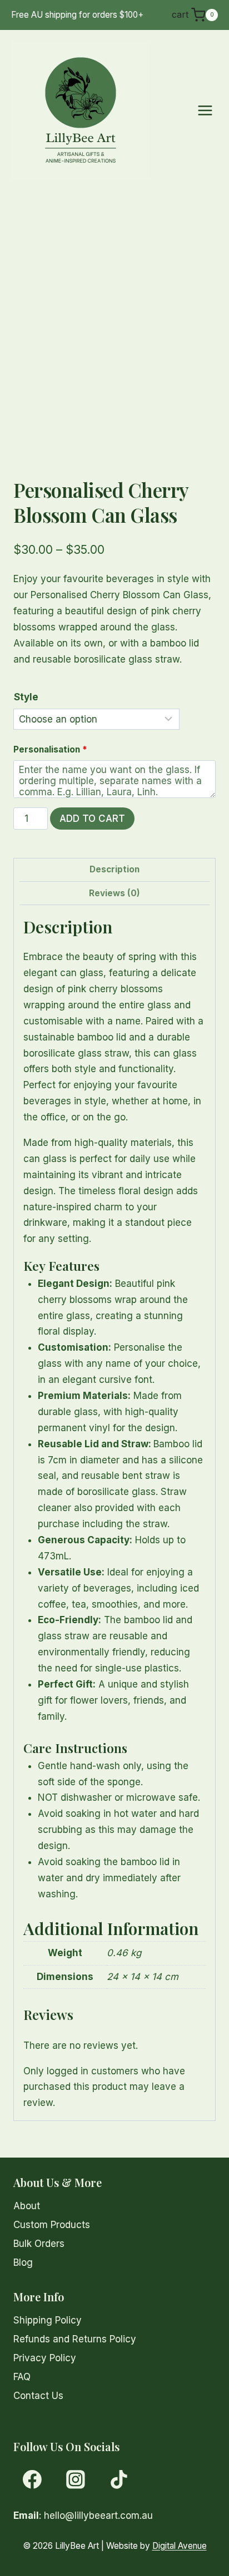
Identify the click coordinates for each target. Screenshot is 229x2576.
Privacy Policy (45, 2358)
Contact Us (38, 2396)
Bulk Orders (39, 2244)
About (27, 2206)
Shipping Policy (48, 2320)
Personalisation (50, 749)
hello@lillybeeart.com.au (98, 2516)
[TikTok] (119, 2479)
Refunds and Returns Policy (75, 2339)
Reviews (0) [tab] (114, 893)
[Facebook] (32, 2479)
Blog (23, 2262)
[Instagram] (76, 2479)
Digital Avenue (180, 2546)
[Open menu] (205, 110)
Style (26, 697)
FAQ (22, 2377)
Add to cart (92, 819)
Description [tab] (114, 869)
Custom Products (52, 2225)
